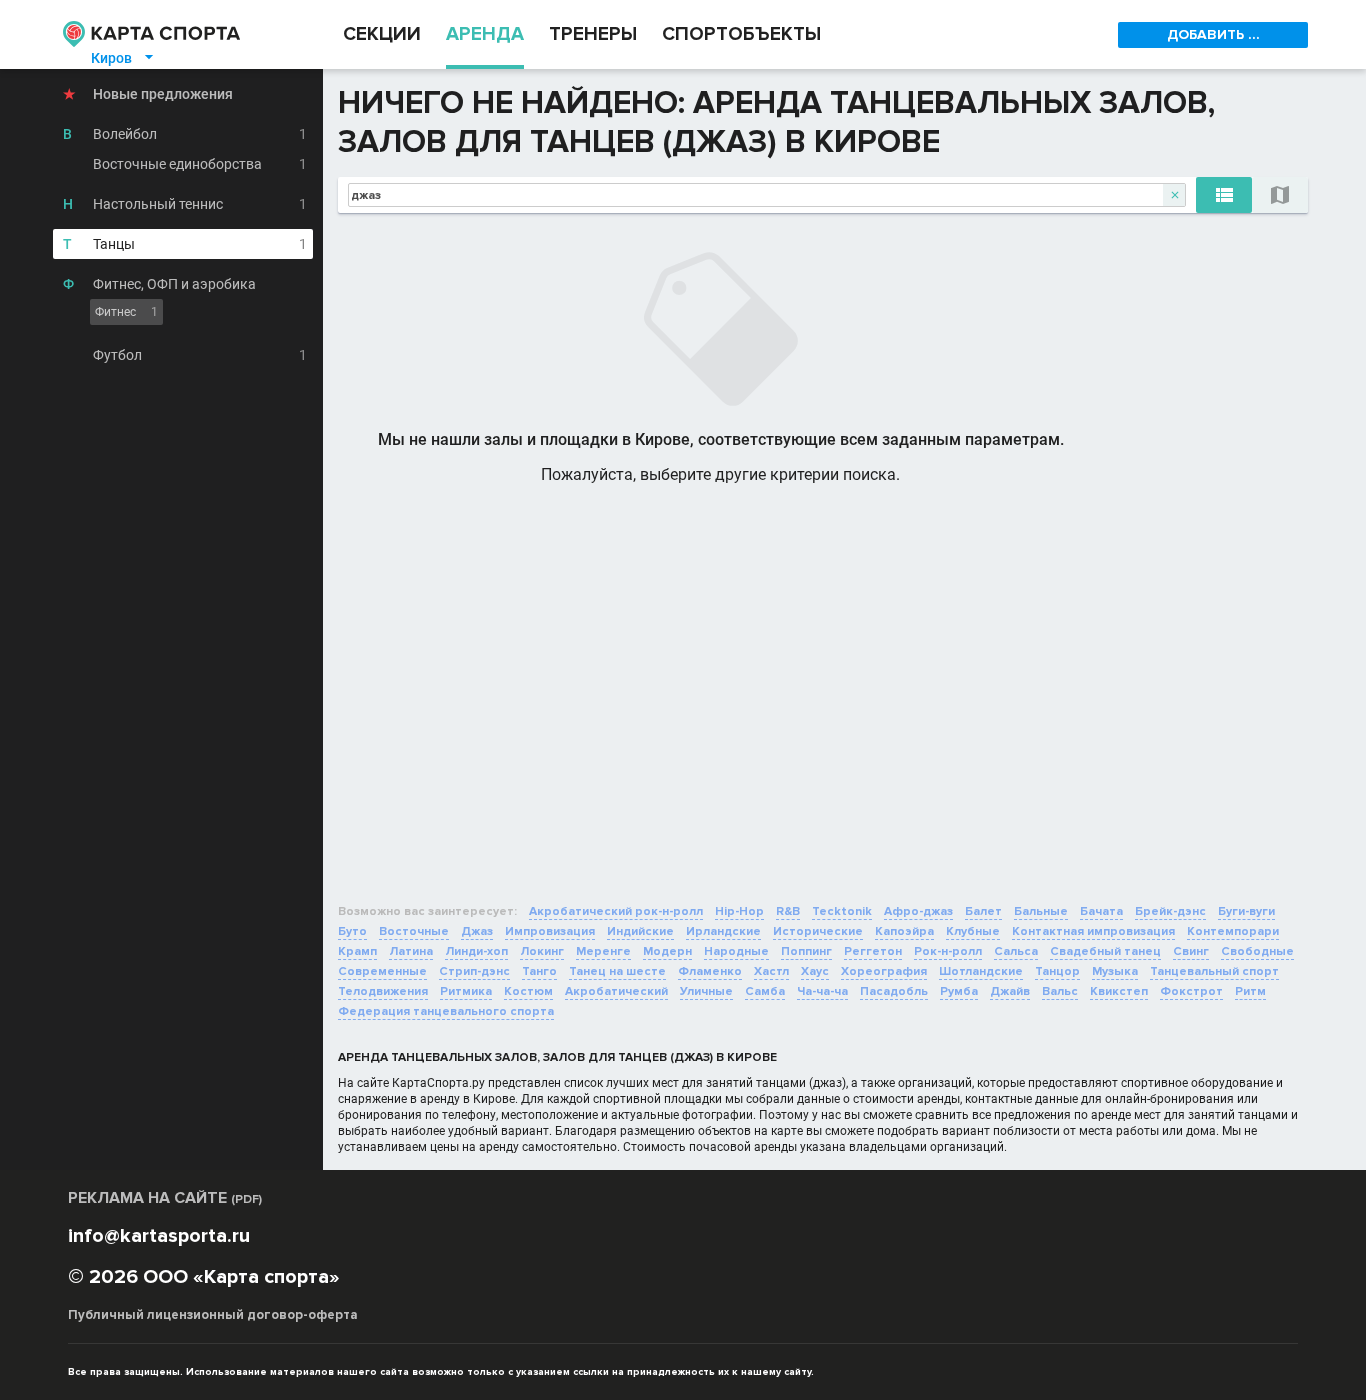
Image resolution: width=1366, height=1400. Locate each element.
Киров (123, 58)
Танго (539, 971)
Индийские (640, 931)
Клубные (973, 931)
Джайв (1010, 991)
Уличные (706, 991)
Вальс (1060, 991)
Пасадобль (894, 991)
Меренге (603, 951)
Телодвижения (383, 991)
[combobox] (767, 195)
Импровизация (550, 931)
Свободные (1257, 951)
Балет (983, 911)
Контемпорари (1233, 931)
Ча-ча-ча (822, 991)
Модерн (667, 951)
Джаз (477, 931)
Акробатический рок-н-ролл (616, 911)
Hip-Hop (739, 911)
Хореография (884, 971)
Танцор (1057, 971)
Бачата (1101, 911)
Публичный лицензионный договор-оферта (213, 1315)
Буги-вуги (1246, 911)
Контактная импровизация (1093, 931)
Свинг (1191, 951)
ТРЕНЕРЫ (593, 34)
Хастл (771, 971)
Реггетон (873, 951)
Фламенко (710, 971)
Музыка (1115, 971)
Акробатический (616, 991)
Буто (352, 931)
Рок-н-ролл (948, 951)
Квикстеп (1119, 991)
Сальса (1016, 951)
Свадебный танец (1105, 951)
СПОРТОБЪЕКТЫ (741, 34)
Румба (959, 991)
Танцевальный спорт (1214, 971)
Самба (765, 991)
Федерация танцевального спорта (446, 1011)
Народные (736, 951)
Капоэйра (904, 931)
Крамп (357, 951)
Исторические (818, 931)
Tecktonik (842, 911)
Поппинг (806, 951)
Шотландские (981, 971)
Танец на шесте (617, 971)
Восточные (414, 931)
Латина (411, 951)
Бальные (1041, 911)
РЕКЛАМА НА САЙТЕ (165, 1198)
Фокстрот (1191, 991)
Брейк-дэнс (1170, 911)
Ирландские (723, 931)
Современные (382, 971)
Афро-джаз (918, 911)
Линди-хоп (476, 951)
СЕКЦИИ (382, 34)
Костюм (528, 991)
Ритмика (466, 991)
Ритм (1250, 991)
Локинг (542, 951)
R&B (788, 911)
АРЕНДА (485, 34)
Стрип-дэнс (474, 971)
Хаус (815, 971)
